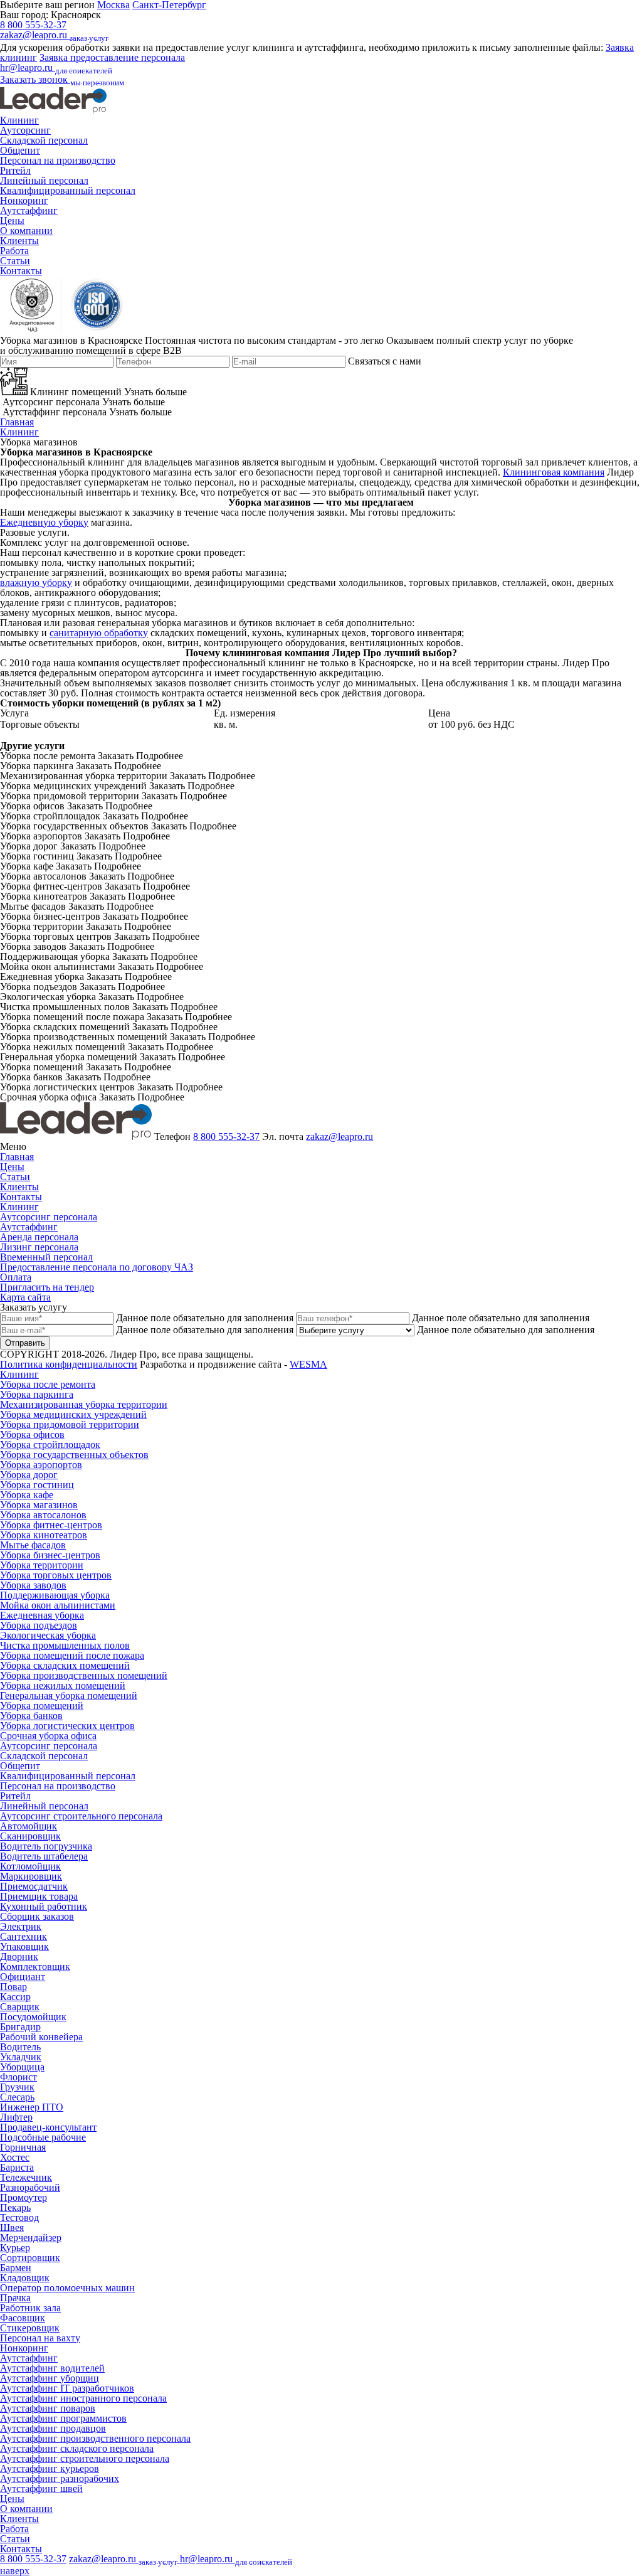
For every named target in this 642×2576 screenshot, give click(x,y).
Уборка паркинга (37, 1394)
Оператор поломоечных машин (67, 2288)
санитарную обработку (99, 633)
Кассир (15, 1997)
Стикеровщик (30, 2328)
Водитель (20, 2047)
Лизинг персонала (39, 1247)
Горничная (23, 2147)
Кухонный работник (44, 1906)
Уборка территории (42, 1565)
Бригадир (20, 2027)
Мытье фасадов (33, 1545)
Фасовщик (23, 2318)
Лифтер (16, 2117)
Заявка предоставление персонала (112, 57)
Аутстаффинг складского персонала (77, 2448)
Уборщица (22, 2067)
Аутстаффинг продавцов (53, 2428)
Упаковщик (24, 1946)
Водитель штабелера (44, 1856)
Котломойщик (30, 1866)
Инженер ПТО (32, 2107)
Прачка (15, 2298)
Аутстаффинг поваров (48, 2408)
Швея (12, 2227)
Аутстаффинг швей (41, 2488)
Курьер (15, 2248)
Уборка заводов (33, 1585)
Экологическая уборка (48, 1635)
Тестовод (19, 2217)
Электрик (21, 1926)
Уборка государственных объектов (74, 1455)
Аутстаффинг (29, 210)
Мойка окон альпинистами (58, 1605)
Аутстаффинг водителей (52, 2368)
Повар (13, 1987)
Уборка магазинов (39, 1505)
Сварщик (20, 2007)
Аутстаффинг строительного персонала (85, 2458)
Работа (14, 251)
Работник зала (30, 2308)
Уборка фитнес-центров (51, 1525)
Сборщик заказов (37, 1916)
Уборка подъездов (39, 1625)
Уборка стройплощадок (50, 1445)
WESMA (308, 1364)
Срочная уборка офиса (48, 1736)
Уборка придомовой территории (70, 1424)
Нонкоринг (24, 200)
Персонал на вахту (40, 2338)
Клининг (19, 120)
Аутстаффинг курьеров (50, 2468)
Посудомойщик (33, 2017)
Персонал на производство (58, 160)
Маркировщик (31, 1876)
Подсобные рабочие (43, 2137)
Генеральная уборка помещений (69, 1695)
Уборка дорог (29, 1475)
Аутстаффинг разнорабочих (60, 2478)
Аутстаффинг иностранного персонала (83, 2398)
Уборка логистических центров (67, 1726)
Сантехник (24, 1936)
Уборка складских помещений (65, 1665)
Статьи (15, 261)
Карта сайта (25, 1297)
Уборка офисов (32, 1434)
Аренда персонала (39, 1237)
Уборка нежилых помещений (63, 1685)
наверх (15, 2571)
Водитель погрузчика (46, 1846)
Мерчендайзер (31, 2238)
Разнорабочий (30, 2187)
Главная (17, 422)
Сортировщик (30, 2258)
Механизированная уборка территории (84, 1404)
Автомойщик (29, 1826)
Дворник (19, 1956)
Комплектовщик (35, 1967)
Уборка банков (31, 1716)
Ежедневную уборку (44, 522)
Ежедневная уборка (42, 1615)
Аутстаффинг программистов (63, 2418)
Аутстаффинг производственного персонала (95, 2438)
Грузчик (17, 2087)
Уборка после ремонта (48, 1384)
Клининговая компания (554, 472)
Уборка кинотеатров (44, 1535)
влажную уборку (36, 583)
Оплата (16, 1277)
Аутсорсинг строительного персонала (81, 1816)
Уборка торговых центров (56, 1575)
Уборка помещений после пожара (72, 1655)
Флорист (18, 2077)
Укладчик (21, 2057)
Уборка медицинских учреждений (73, 1414)
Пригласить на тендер (47, 1287)
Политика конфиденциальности (69, 1364)
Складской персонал (44, 140)
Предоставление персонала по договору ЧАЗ (97, 1267)
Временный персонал (46, 1257)
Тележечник (26, 2177)
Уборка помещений (42, 1706)
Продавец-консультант (48, 2127)
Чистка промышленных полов (65, 1645)
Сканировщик (30, 1836)
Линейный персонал (44, 180)
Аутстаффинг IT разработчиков (67, 2388)
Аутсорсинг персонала (49, 1217)
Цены (12, 221)
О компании (26, 231)
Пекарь (15, 2207)
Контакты (21, 271)
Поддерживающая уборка (55, 1595)
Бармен (16, 2268)
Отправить (25, 1343)
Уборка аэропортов (41, 1465)
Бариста (17, 2167)
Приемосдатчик (34, 1886)
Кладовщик (25, 2278)
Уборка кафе (27, 1495)
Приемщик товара (39, 1896)
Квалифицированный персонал (68, 190)
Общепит (20, 150)
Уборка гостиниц (37, 1485)
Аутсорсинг (25, 130)
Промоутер (24, 2197)
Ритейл (15, 170)
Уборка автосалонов (43, 1515)
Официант (23, 1977)
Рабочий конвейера (41, 2037)
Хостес (15, 2157)
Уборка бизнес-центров (50, 1555)
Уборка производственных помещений (84, 1675)
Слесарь (17, 2097)
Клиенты (19, 241)
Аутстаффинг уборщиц (50, 2378)
